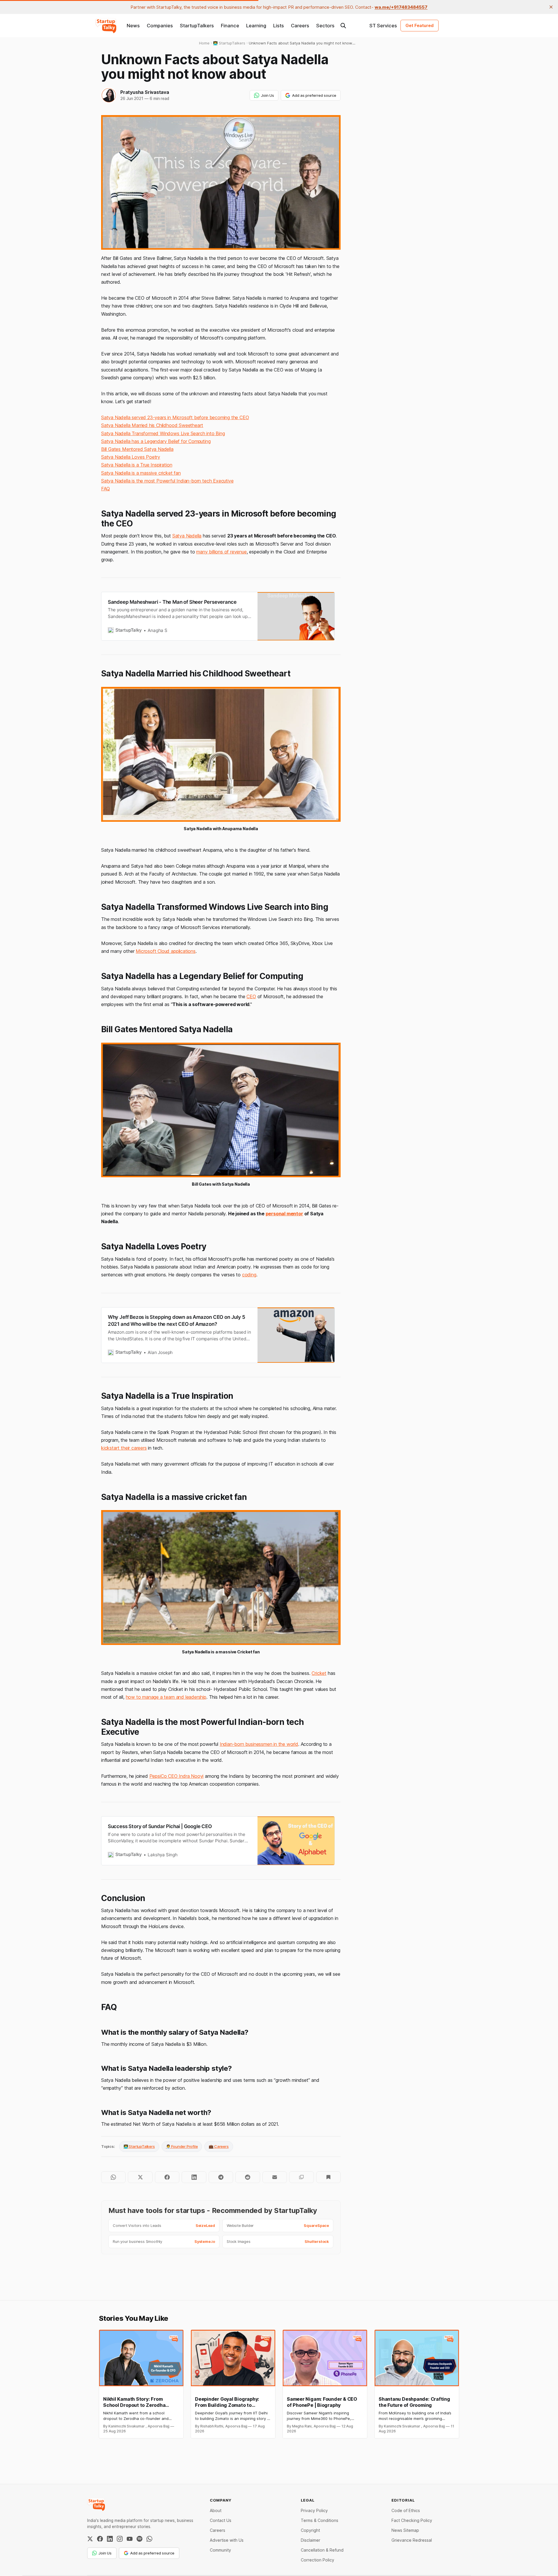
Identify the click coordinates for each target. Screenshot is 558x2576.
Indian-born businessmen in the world (259, 1744)
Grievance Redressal (412, 2540)
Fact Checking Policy (412, 2520)
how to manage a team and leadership (166, 1697)
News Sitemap (405, 2530)
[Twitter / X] (90, 2539)
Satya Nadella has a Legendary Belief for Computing (156, 441)
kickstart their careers (124, 1448)
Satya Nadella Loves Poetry (131, 457)
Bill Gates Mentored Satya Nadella (137, 449)
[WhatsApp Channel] (149, 2539)
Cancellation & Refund (322, 2550)
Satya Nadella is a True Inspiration (137, 465)
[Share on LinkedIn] (194, 2177)
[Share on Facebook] (167, 2177)
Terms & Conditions (320, 2520)
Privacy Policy (314, 2510)
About (216, 2510)
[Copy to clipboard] (301, 2177)
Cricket (319, 1673)
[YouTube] (130, 2539)
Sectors (325, 26)
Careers (300, 26)
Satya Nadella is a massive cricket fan (141, 473)
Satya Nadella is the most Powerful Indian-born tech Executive (167, 481)
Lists (279, 26)
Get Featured (420, 25)
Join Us (268, 95)
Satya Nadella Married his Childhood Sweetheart (152, 425)
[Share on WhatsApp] (113, 2177)
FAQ (105, 489)
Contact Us (221, 2520)
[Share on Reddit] (248, 2177)
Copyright (310, 2530)
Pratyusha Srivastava (145, 92)
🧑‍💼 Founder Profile (182, 2146)
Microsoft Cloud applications (166, 951)
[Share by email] (275, 2177)
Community (220, 2550)
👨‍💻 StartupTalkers (139, 2146)
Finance (230, 26)
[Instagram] (120, 2539)
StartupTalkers (197, 26)
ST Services (383, 26)
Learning (256, 26)
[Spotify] (139, 2539)
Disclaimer (311, 2540)
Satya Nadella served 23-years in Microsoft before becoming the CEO (175, 417)
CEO (251, 996)
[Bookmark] (328, 2177)
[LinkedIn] (110, 2539)
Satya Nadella (187, 536)
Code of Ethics (406, 2510)
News (133, 26)
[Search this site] (343, 26)
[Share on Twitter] (140, 2177)
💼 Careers (219, 2146)
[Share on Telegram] (221, 2177)
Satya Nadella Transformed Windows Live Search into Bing (163, 433)
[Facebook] (100, 2539)
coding (249, 1275)
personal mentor (284, 1214)
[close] (551, 7)
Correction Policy (318, 2560)
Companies (160, 26)
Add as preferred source (314, 95)
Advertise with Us (227, 2540)
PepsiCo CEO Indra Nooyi (177, 1776)
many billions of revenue (221, 552)
